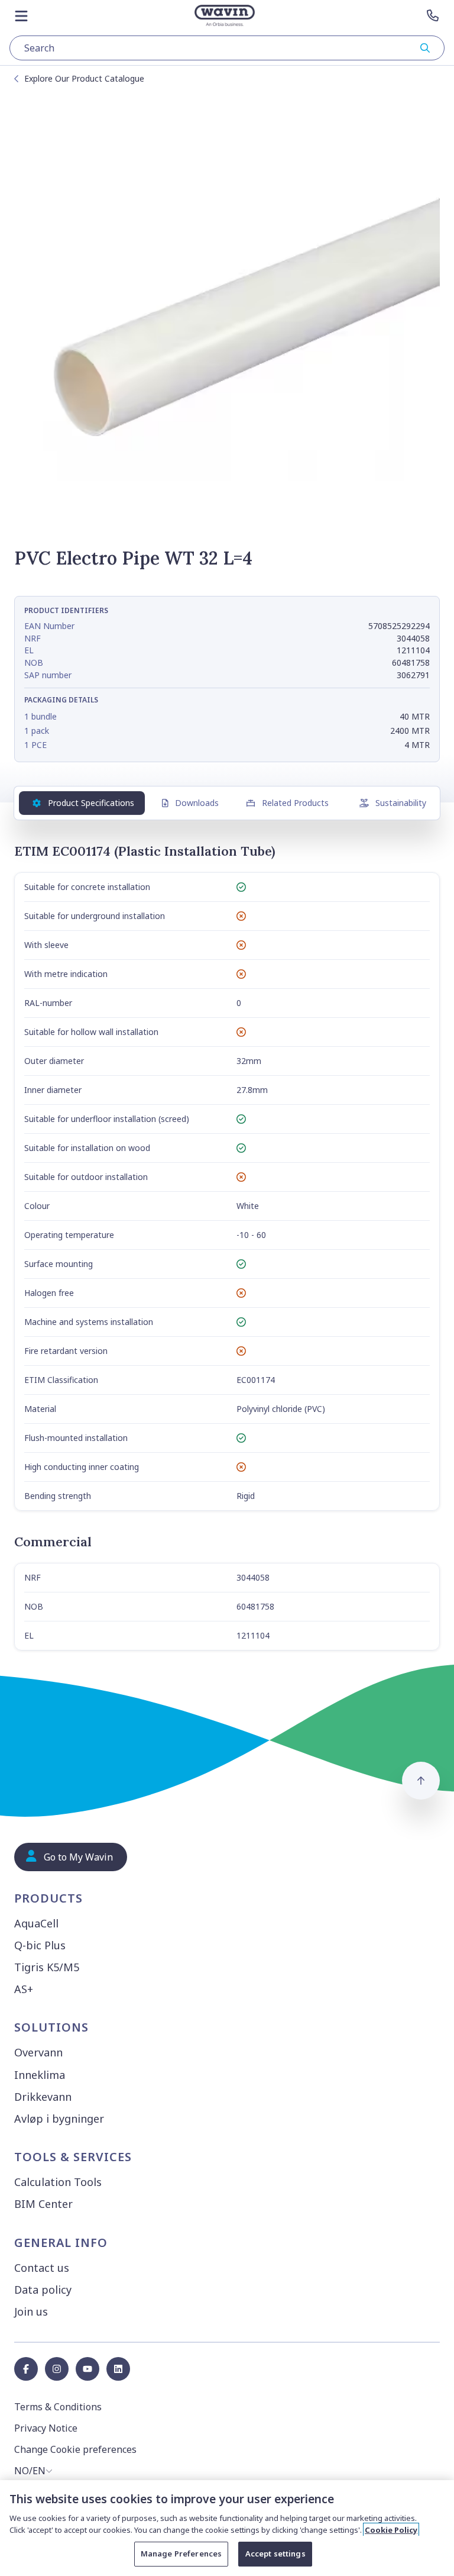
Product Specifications (91, 803)
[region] (227, 2528)
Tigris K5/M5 (47, 1967)
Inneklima (40, 2075)
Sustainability (401, 803)
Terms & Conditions (58, 2407)
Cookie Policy (391, 2530)
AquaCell (36, 1923)
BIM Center (43, 2204)
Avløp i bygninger (59, 2119)
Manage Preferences (181, 2554)
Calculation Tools (58, 2182)
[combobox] (227, 48)
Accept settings (275, 2554)
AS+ (24, 1989)
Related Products (295, 803)
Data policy (43, 2290)
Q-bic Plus (40, 1945)
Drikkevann (43, 2097)
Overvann (38, 2052)
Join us (31, 2311)
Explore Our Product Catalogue (84, 78)
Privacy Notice (46, 2428)
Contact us (42, 2268)
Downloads (197, 803)
